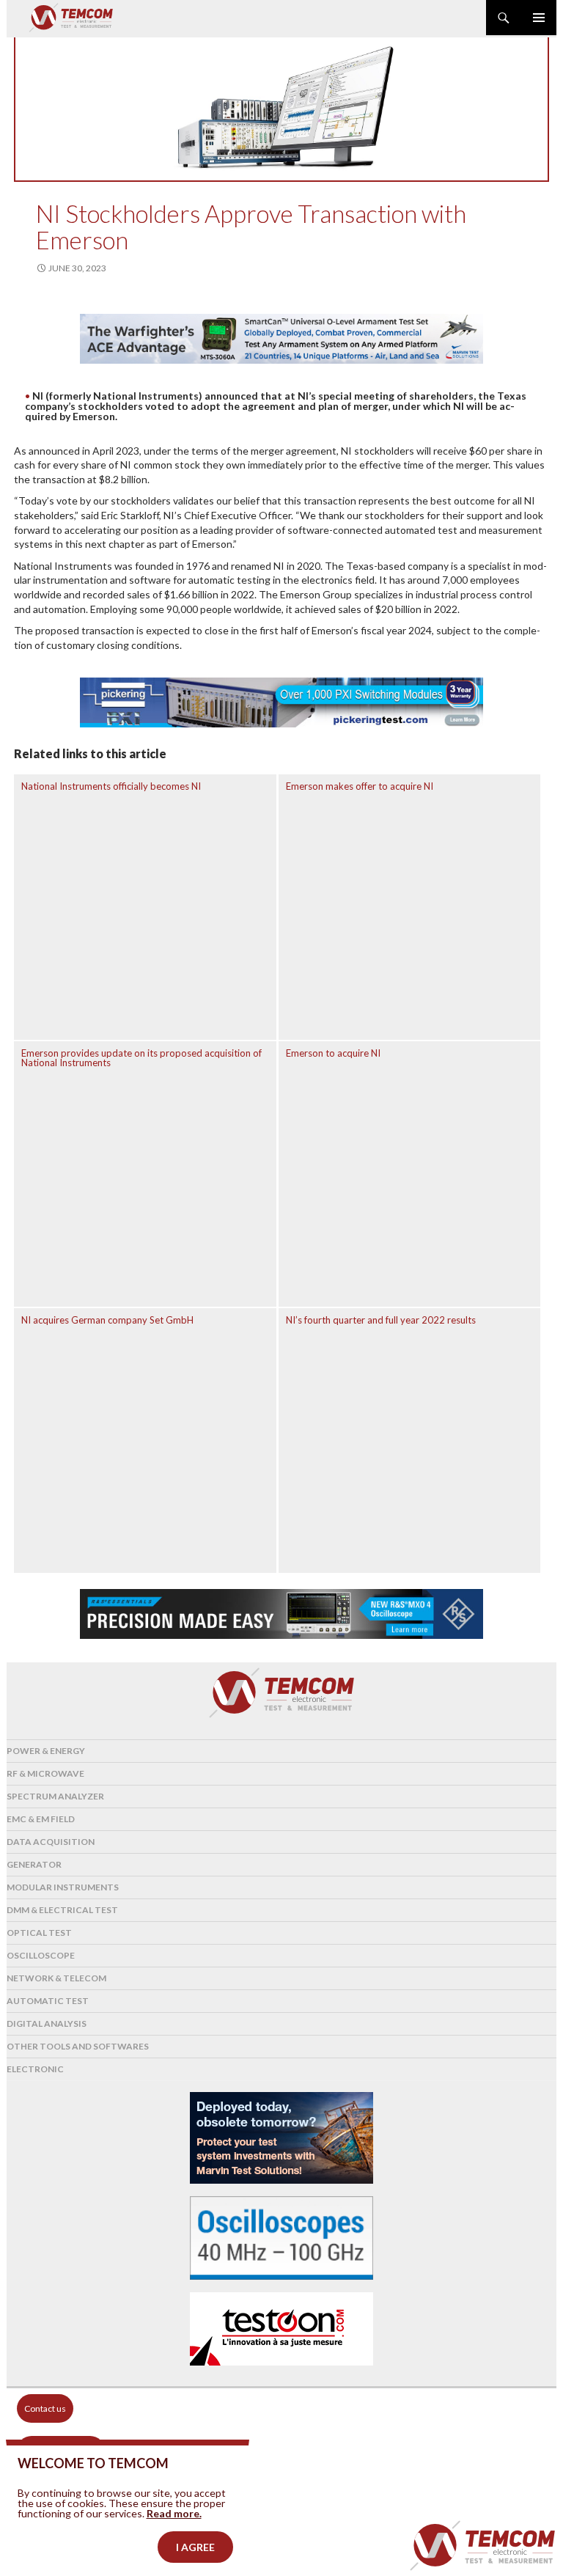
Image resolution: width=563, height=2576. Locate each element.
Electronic (35, 2069)
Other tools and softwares (78, 2046)
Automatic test (48, 2001)
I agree (195, 2547)
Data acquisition (51, 1842)
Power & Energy (46, 1751)
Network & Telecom (56, 1978)
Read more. (174, 2513)
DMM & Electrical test (62, 1910)
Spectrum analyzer (55, 1796)
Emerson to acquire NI (333, 1053)
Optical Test (39, 1933)
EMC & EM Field (41, 1819)
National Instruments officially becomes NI (111, 786)
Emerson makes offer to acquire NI (360, 786)
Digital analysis (47, 2023)
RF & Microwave (45, 1773)
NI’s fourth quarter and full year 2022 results (381, 1320)
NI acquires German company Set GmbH (107, 1320)
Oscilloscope (41, 1955)
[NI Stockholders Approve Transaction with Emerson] (281, 109)
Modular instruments (63, 1887)
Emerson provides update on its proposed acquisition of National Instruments (141, 1058)
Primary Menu (539, 18)
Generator (34, 1864)
